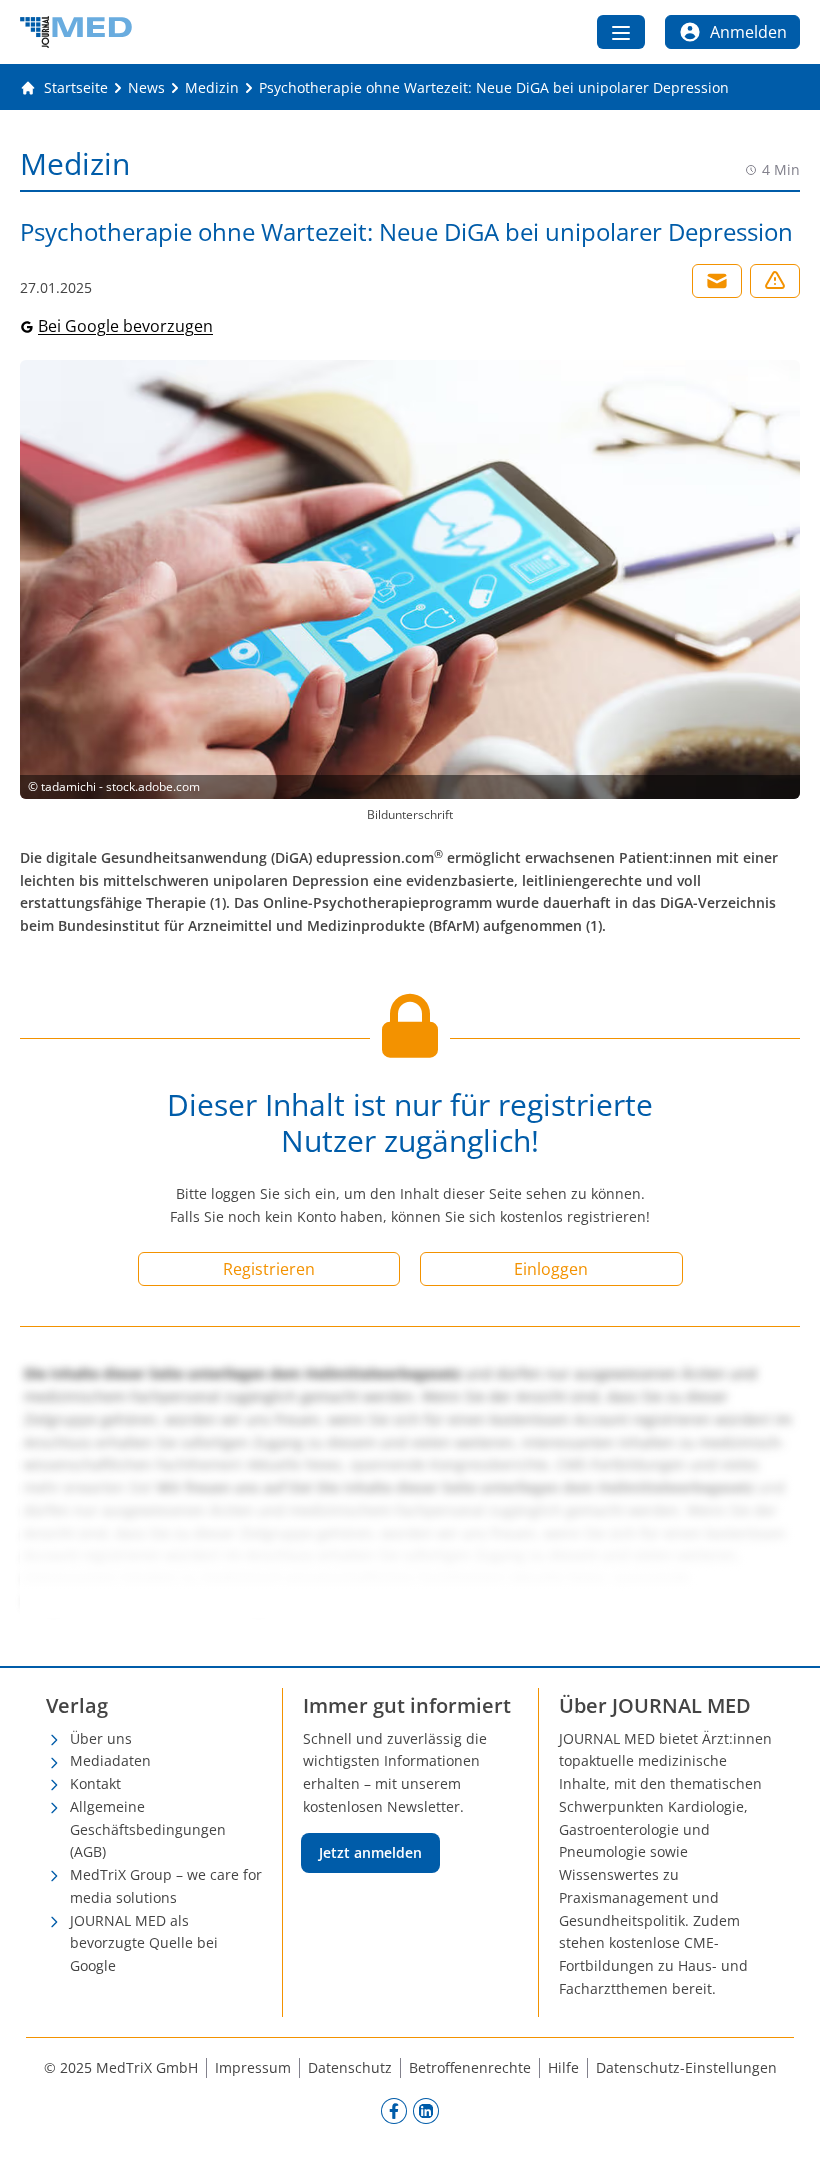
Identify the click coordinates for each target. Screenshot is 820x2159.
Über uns (101, 1738)
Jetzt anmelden (370, 1852)
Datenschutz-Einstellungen (686, 2067)
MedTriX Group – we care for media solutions (166, 1886)
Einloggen (551, 1269)
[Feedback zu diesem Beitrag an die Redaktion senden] (775, 281)
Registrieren (269, 1269)
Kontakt (95, 1783)
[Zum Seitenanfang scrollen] (784, 2123)
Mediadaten (110, 1760)
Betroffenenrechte (470, 2067)
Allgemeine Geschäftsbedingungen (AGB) (148, 1829)
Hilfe (563, 2067)
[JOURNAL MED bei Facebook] (394, 2111)
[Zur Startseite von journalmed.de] (76, 32)
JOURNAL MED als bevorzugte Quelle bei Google (144, 1943)
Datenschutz (350, 2067)
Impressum (253, 2067)
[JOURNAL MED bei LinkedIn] (426, 2111)
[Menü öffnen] (621, 32)
